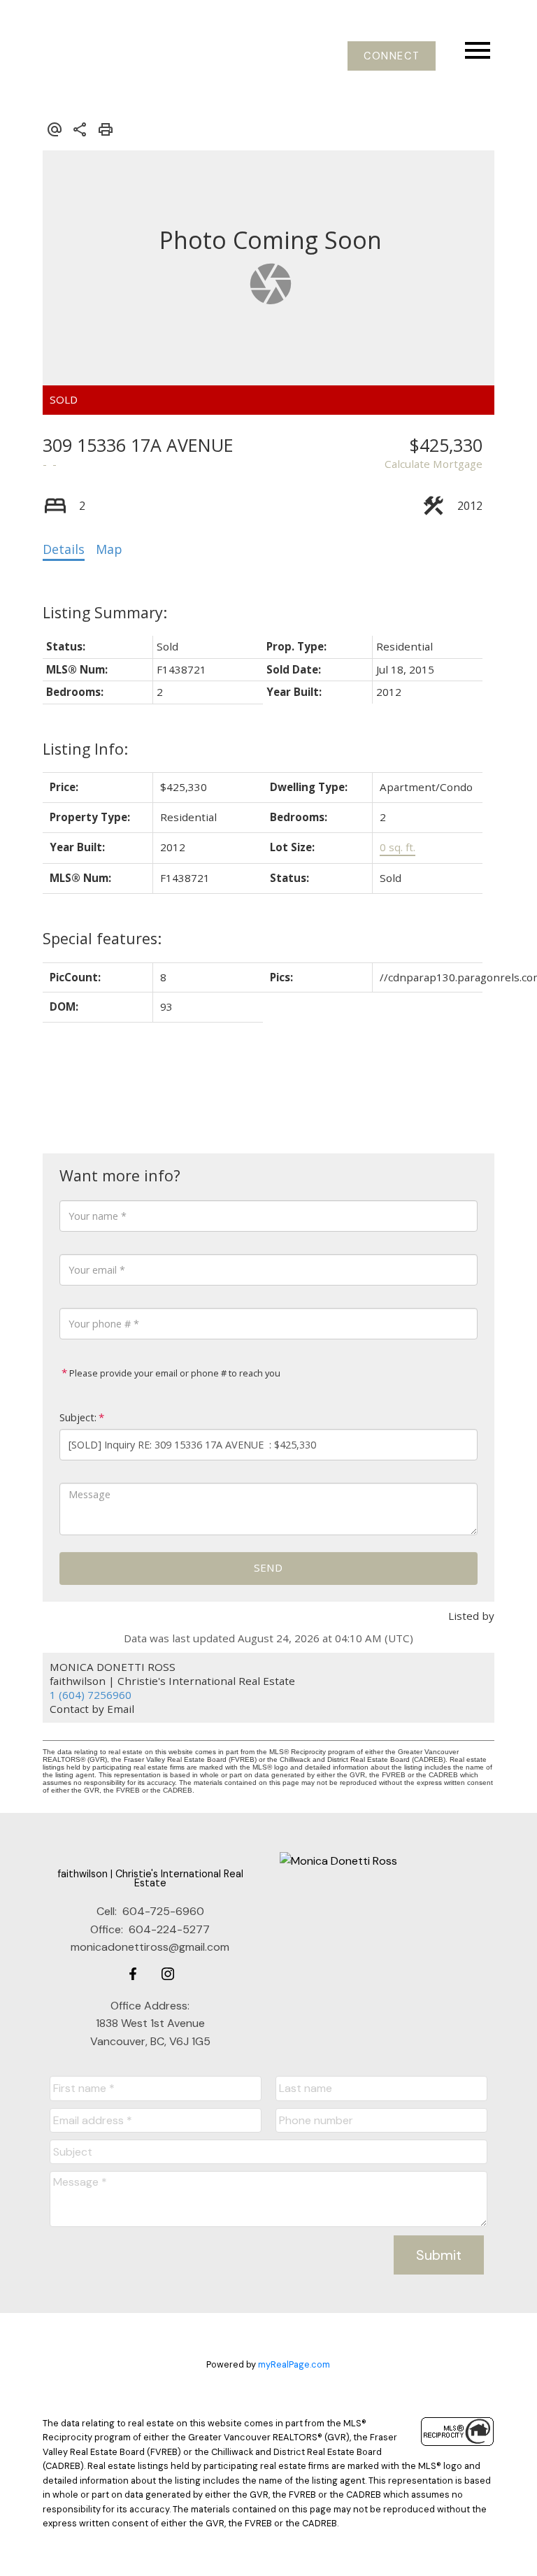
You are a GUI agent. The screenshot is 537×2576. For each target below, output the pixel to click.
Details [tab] (64, 549)
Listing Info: (85, 749)
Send (268, 1567)
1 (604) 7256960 (91, 1695)
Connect (392, 56)
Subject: (78, 1417)
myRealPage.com (294, 2364)
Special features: (102, 938)
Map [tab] (109, 549)
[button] (392, 56)
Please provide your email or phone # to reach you (174, 1373)
